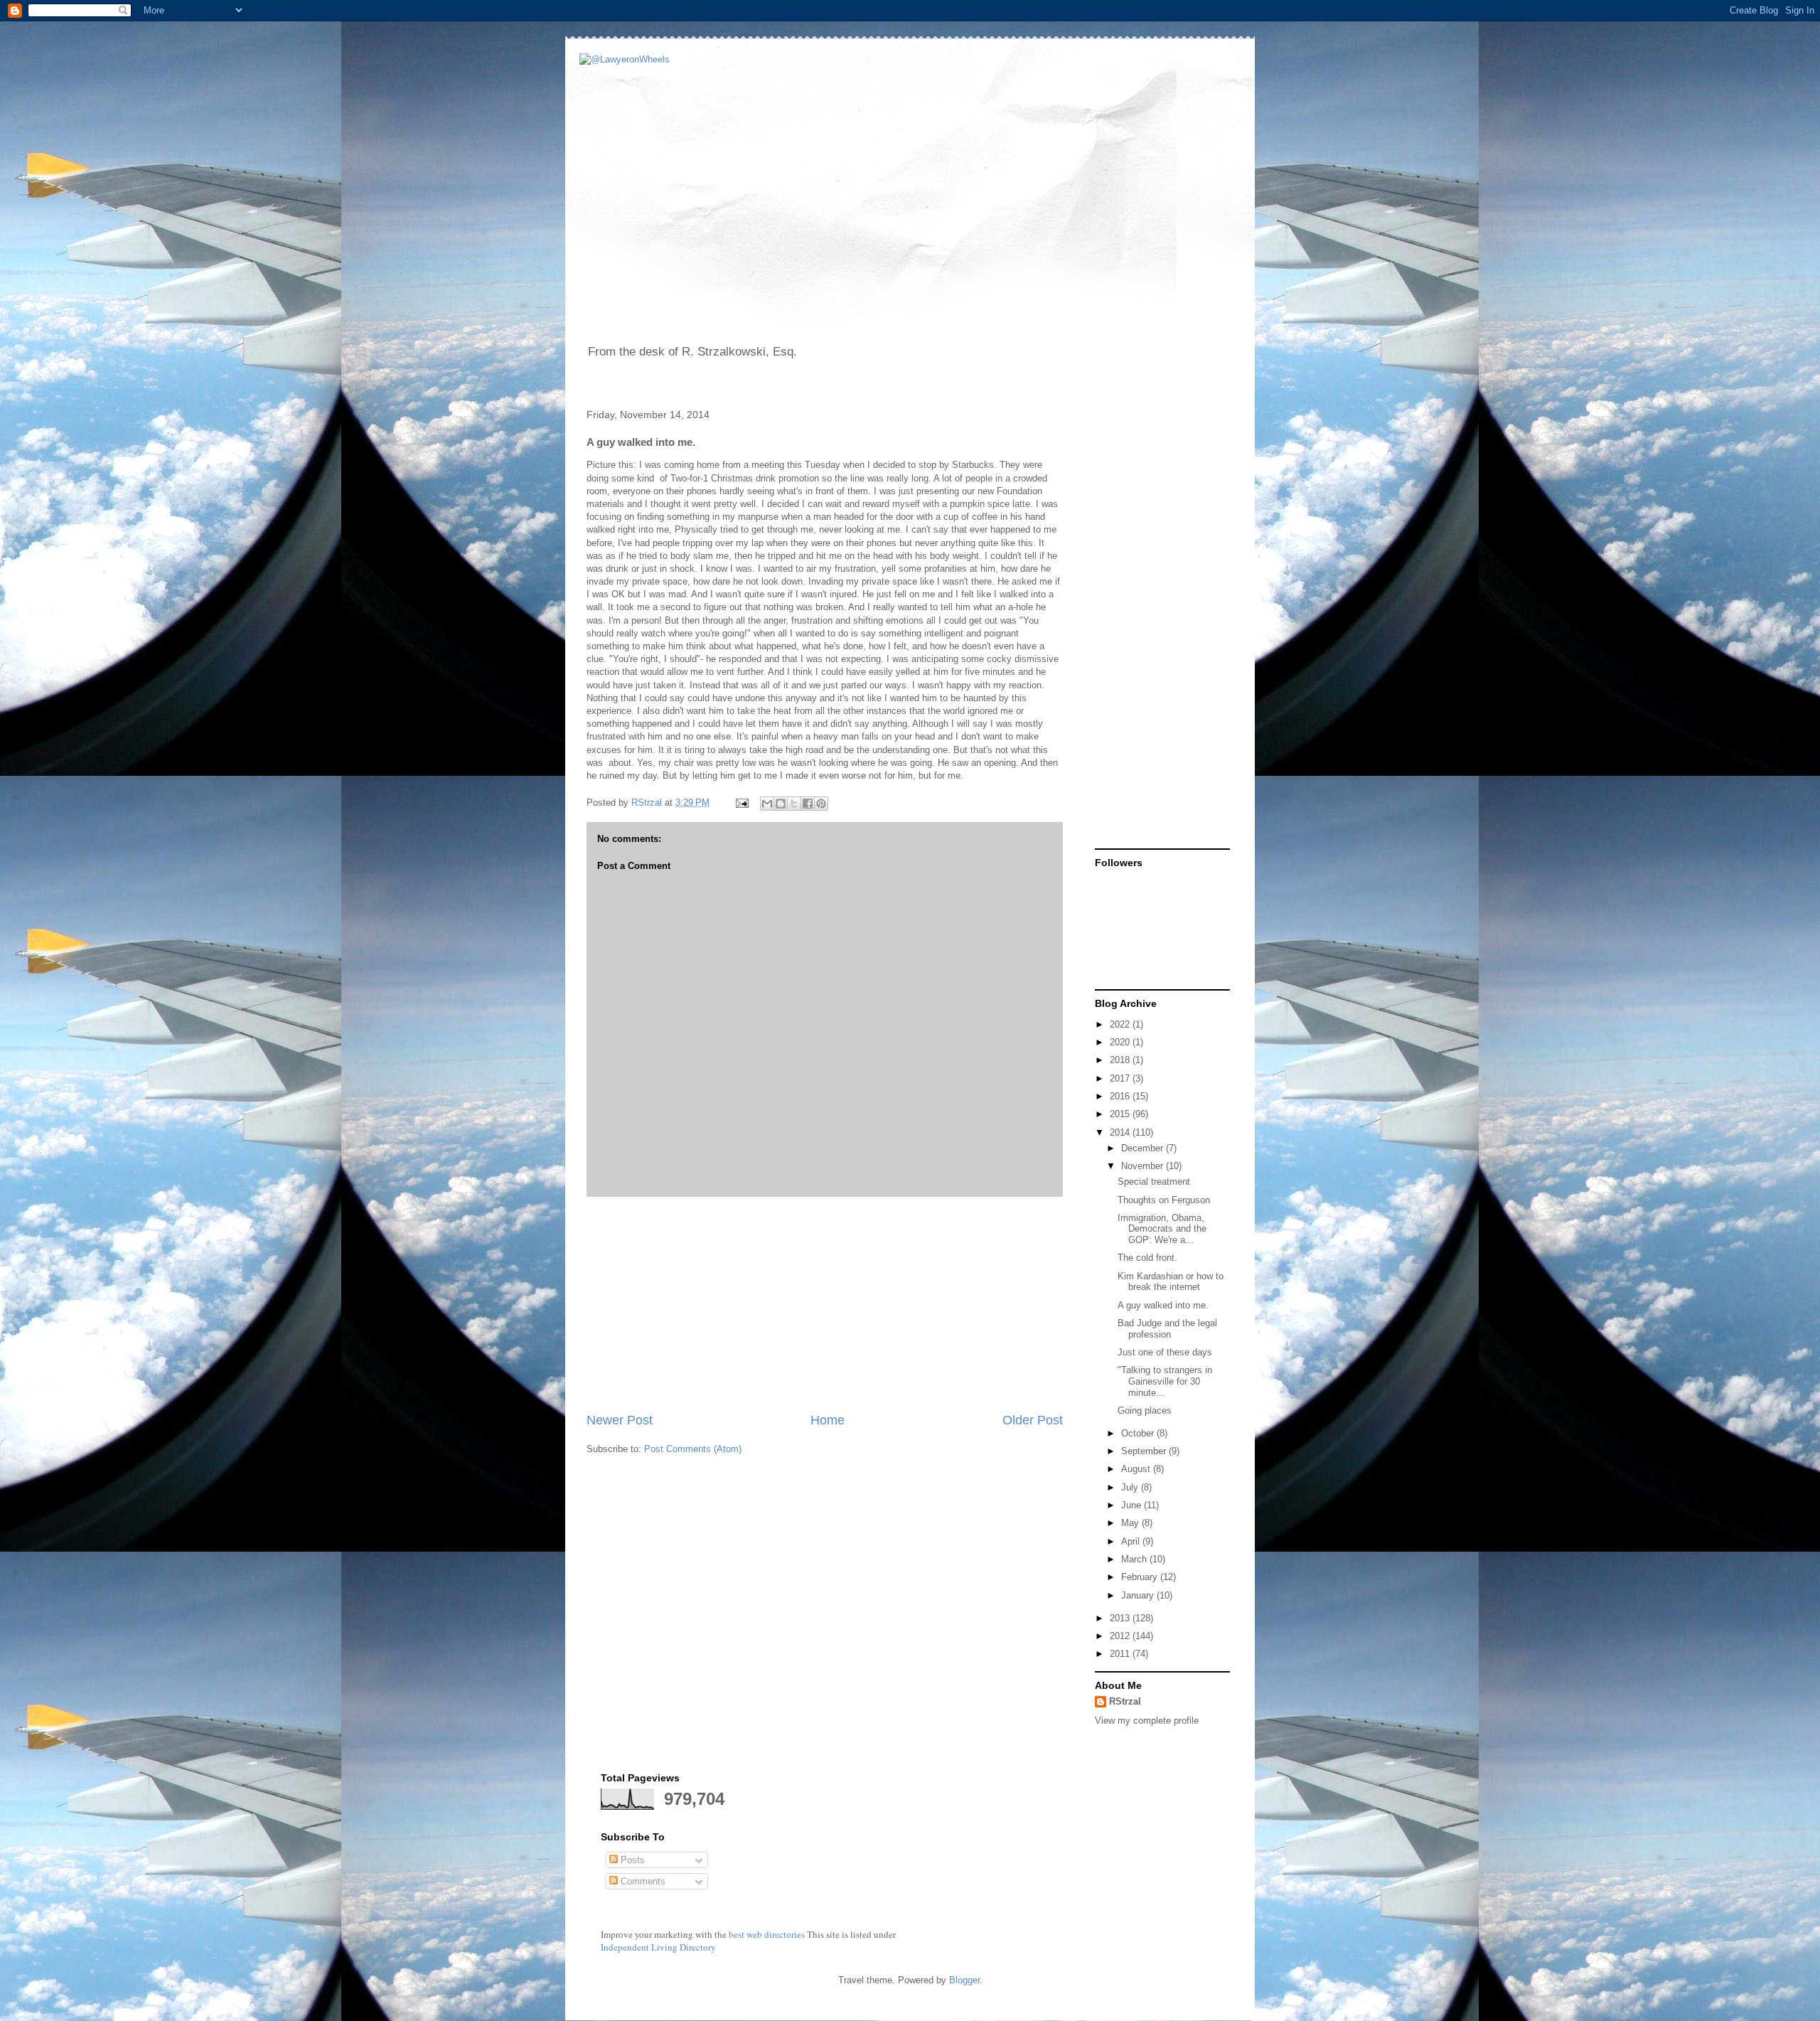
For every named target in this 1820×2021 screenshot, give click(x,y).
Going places (1145, 1411)
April (1132, 1541)
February (1141, 1577)
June (1133, 1505)
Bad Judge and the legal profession (1167, 1329)
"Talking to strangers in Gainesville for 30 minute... (1165, 1381)
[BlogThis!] (781, 804)
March (1135, 1559)
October (1139, 1433)
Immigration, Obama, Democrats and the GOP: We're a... (1162, 1229)
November (1144, 1166)
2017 (1121, 1078)
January (1139, 1595)
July (1131, 1487)
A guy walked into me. (1163, 1305)
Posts (631, 1860)
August (1137, 1469)
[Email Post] (741, 802)
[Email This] (767, 804)
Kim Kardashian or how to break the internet (1171, 1282)
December (1144, 1148)
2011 (1121, 1654)
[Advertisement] (825, 1304)
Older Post (1033, 1420)
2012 (1121, 1636)
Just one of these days (1165, 1352)
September (1145, 1451)
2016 (1121, 1096)
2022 (1121, 1024)
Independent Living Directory (658, 1947)
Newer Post (620, 1420)
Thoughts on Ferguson (1164, 1200)
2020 (1121, 1042)
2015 (1121, 1114)
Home (828, 1420)
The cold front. (1147, 1258)
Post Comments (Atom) (693, 1449)
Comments (642, 1881)
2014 (1121, 1132)
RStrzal (648, 802)
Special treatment (1154, 1182)
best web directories (767, 1934)
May (1131, 1523)
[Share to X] (794, 804)
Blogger (964, 1980)
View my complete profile (1147, 1721)
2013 (1121, 1618)
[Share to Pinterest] (821, 804)
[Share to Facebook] (808, 804)
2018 (1121, 1060)
